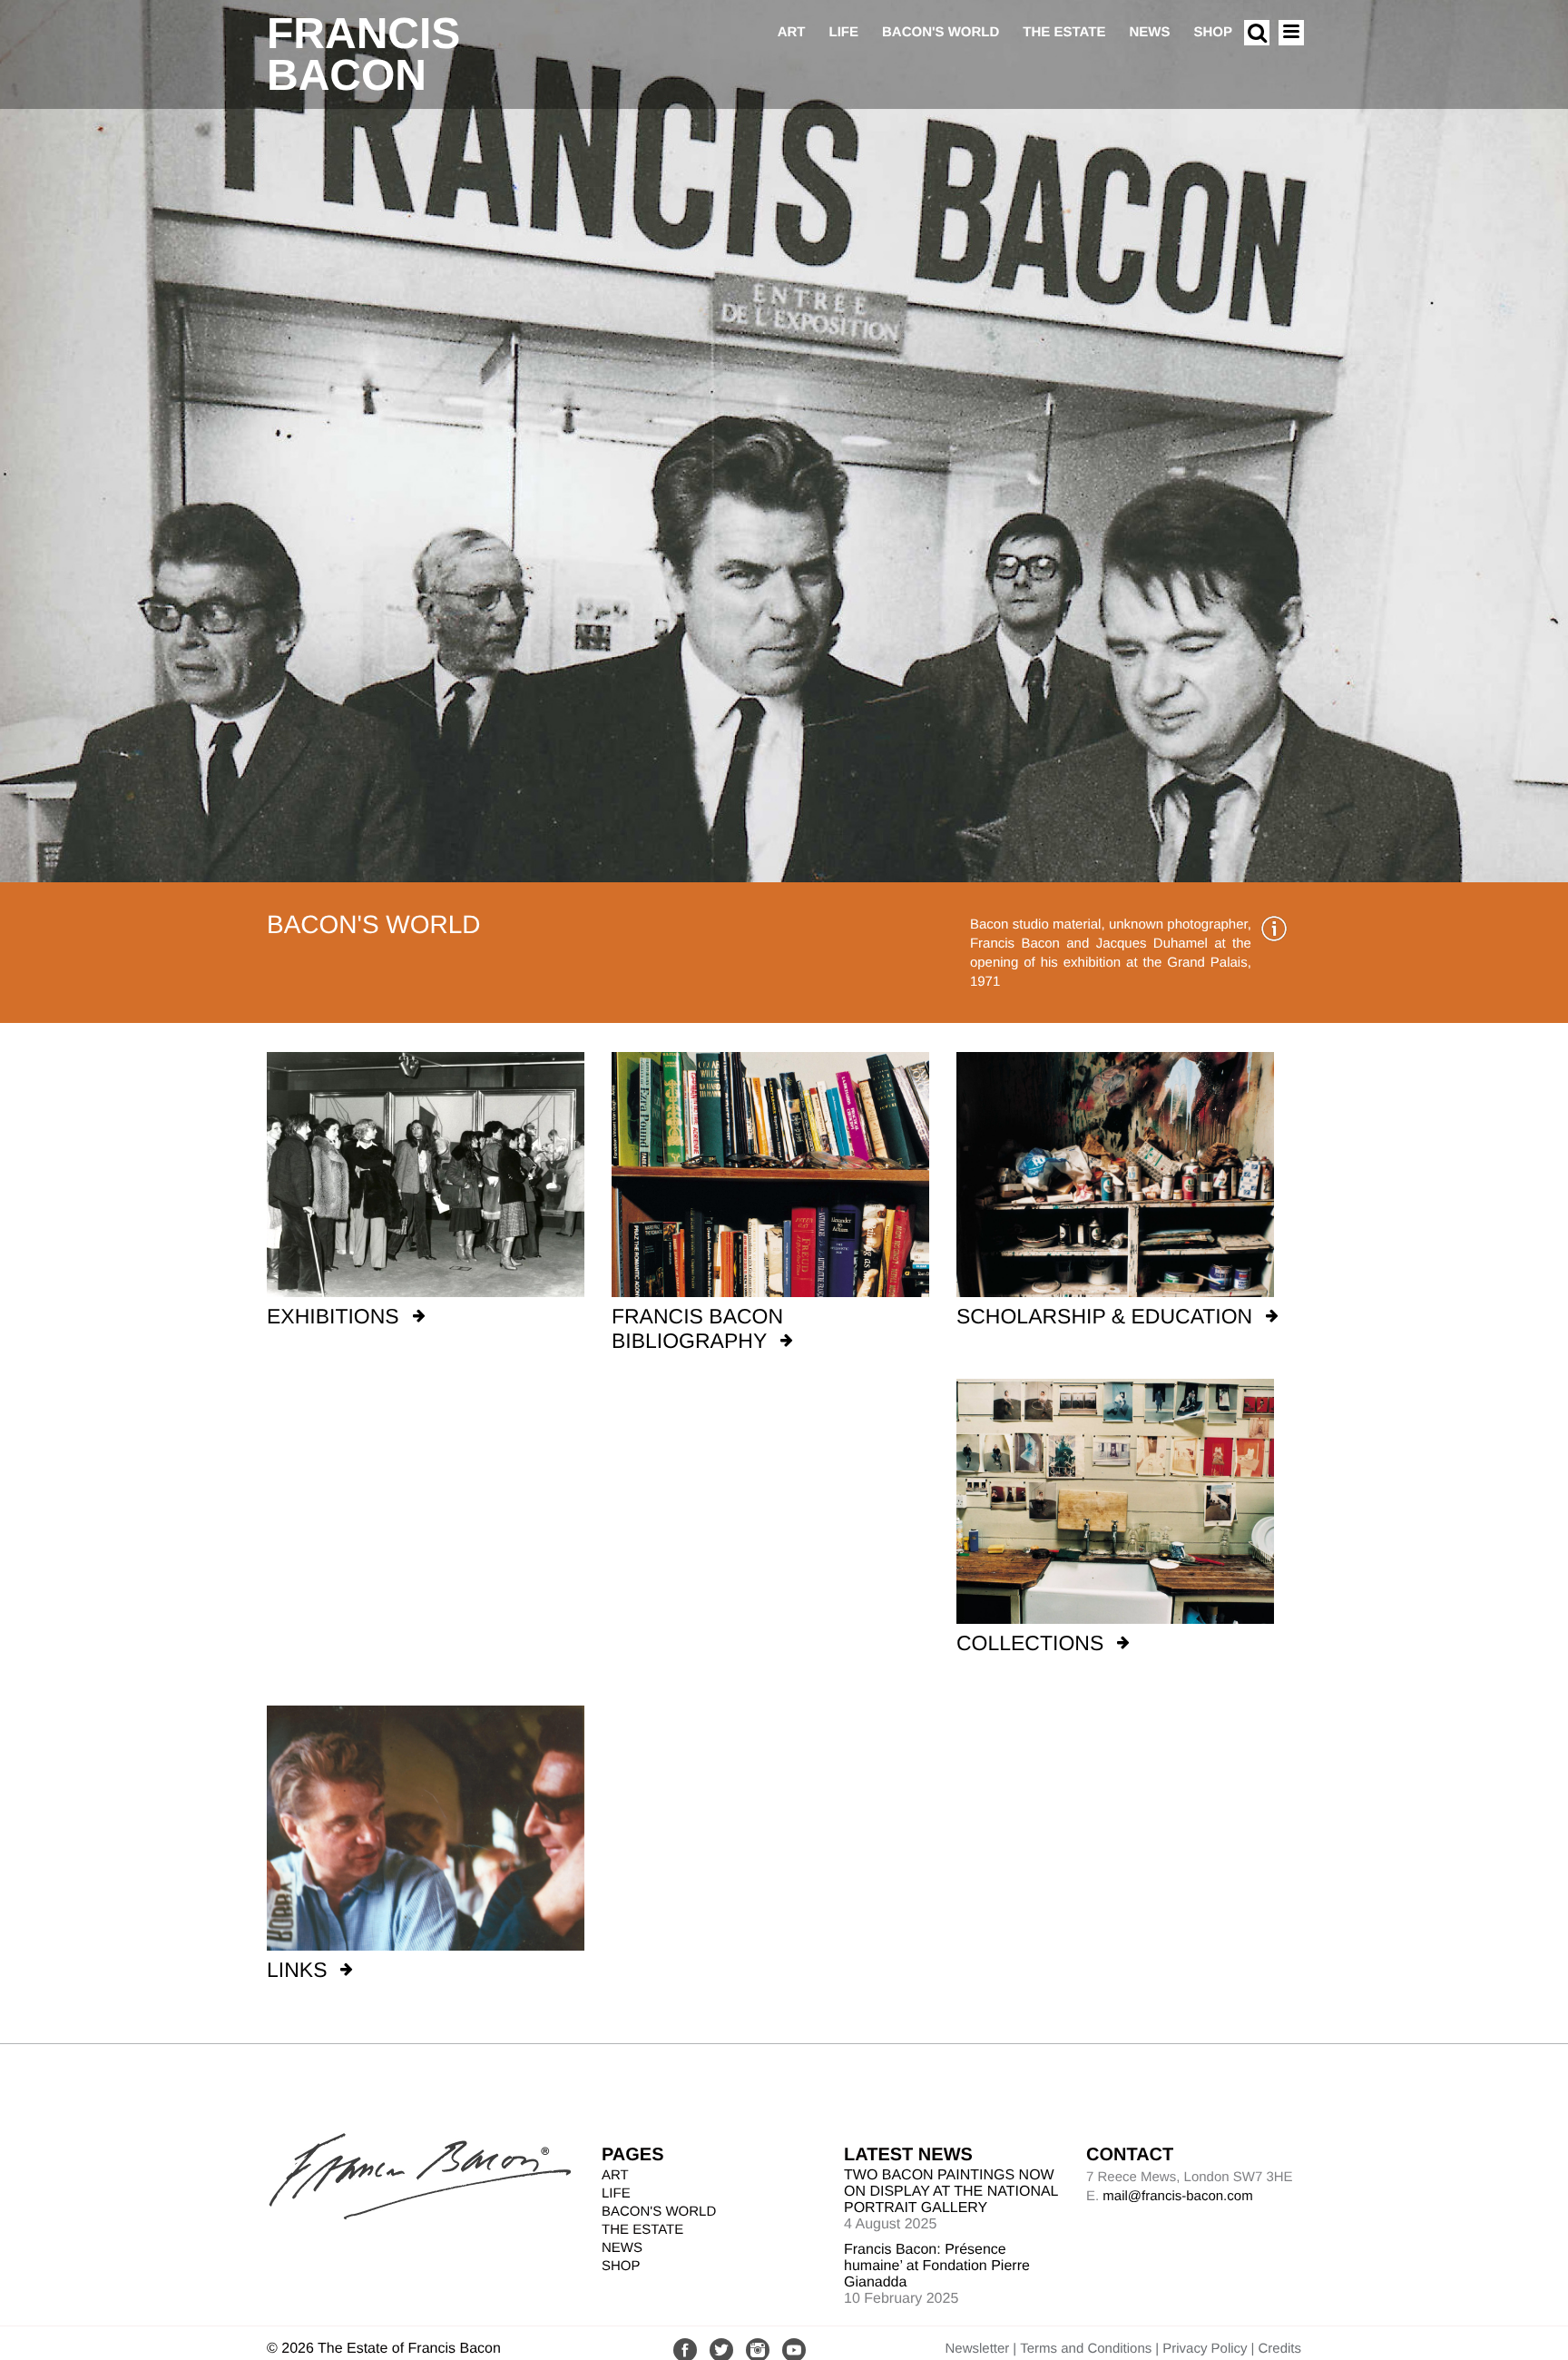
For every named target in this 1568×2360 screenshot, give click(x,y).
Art (792, 32)
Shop (1213, 32)
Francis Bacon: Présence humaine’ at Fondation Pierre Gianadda (937, 2266)
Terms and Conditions (1086, 2349)
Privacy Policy (1205, 2349)
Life (843, 32)
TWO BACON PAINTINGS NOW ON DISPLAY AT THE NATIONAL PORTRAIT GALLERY (951, 2192)
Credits (1279, 2349)
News (1149, 32)
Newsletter (977, 2349)
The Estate (1064, 32)
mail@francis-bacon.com (1177, 2196)
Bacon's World (941, 32)
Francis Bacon (363, 55)
